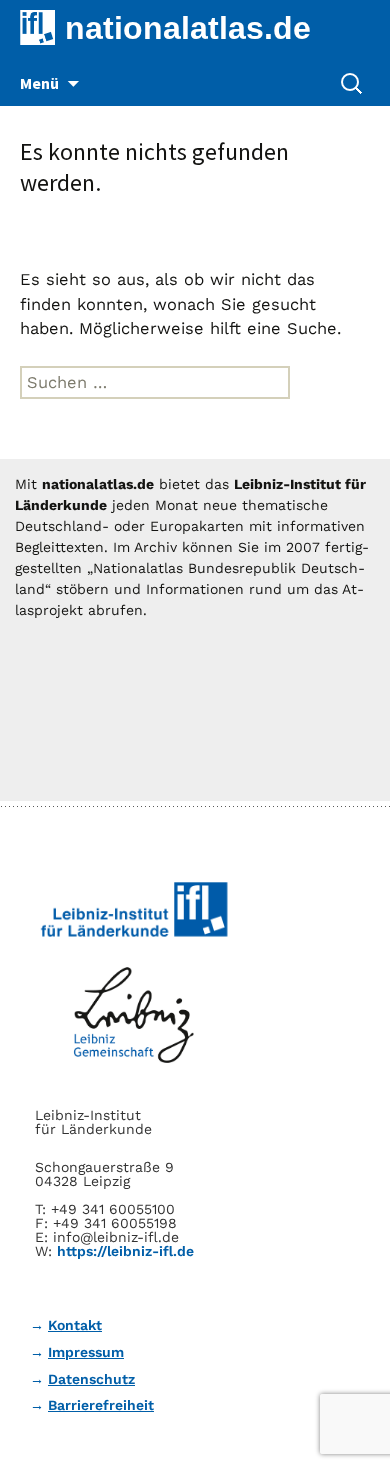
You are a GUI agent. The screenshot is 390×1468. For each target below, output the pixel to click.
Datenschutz (91, 1379)
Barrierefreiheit (101, 1405)
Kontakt (75, 1325)
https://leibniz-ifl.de (125, 1251)
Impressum (86, 1352)
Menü (39, 83)
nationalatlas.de (188, 28)
